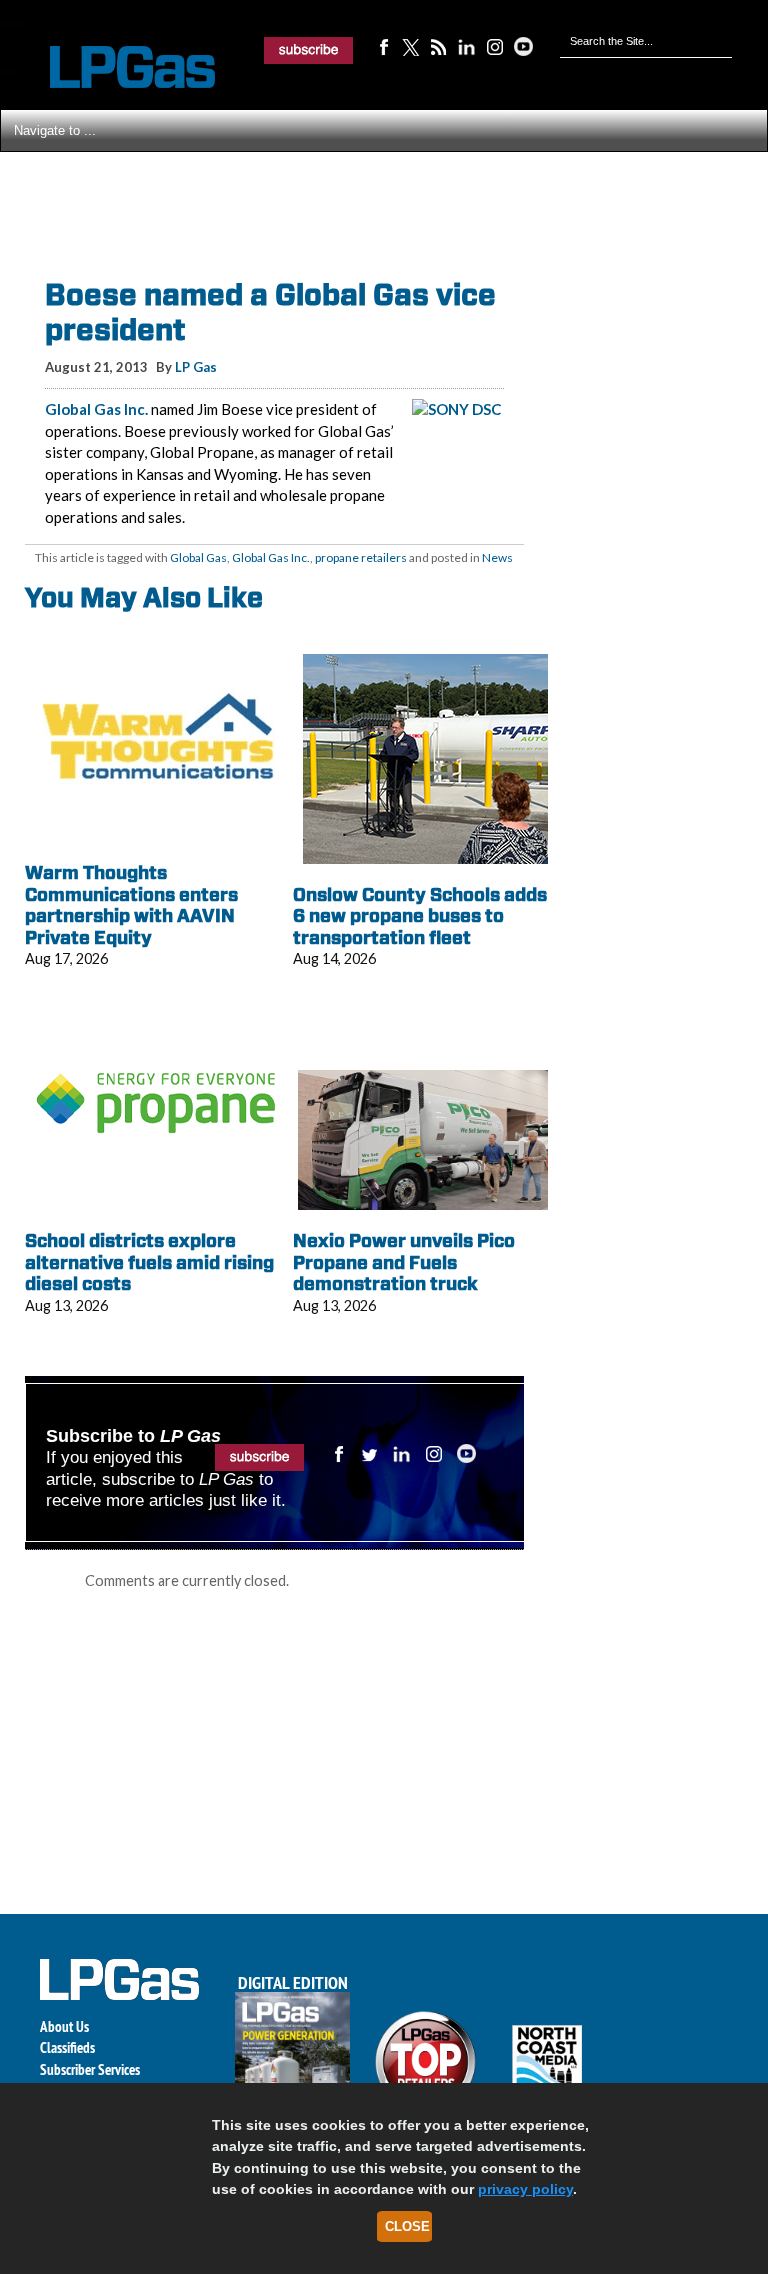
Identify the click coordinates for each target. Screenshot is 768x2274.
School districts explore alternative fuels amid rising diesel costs (149, 1262)
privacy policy (525, 2189)
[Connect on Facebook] (383, 46)
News (497, 557)
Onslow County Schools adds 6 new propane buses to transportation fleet (420, 916)
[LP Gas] (115, 67)
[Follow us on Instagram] (495, 46)
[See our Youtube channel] (523, 46)
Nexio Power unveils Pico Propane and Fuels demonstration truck (404, 1262)
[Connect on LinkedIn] (467, 46)
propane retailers (361, 557)
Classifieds (67, 2047)
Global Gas (198, 557)
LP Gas (196, 367)
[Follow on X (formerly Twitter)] (411, 46)
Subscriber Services (90, 2069)
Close (407, 2226)
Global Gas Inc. (96, 409)
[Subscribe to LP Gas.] (309, 50)
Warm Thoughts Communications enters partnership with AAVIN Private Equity (131, 905)
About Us (64, 2026)
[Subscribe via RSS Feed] (439, 46)
